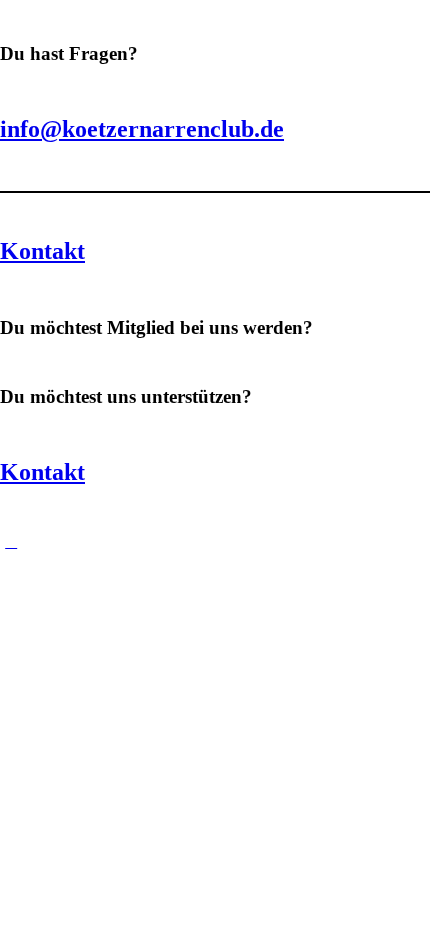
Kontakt (42, 251)
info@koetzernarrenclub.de (142, 129)
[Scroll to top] (11, 541)
